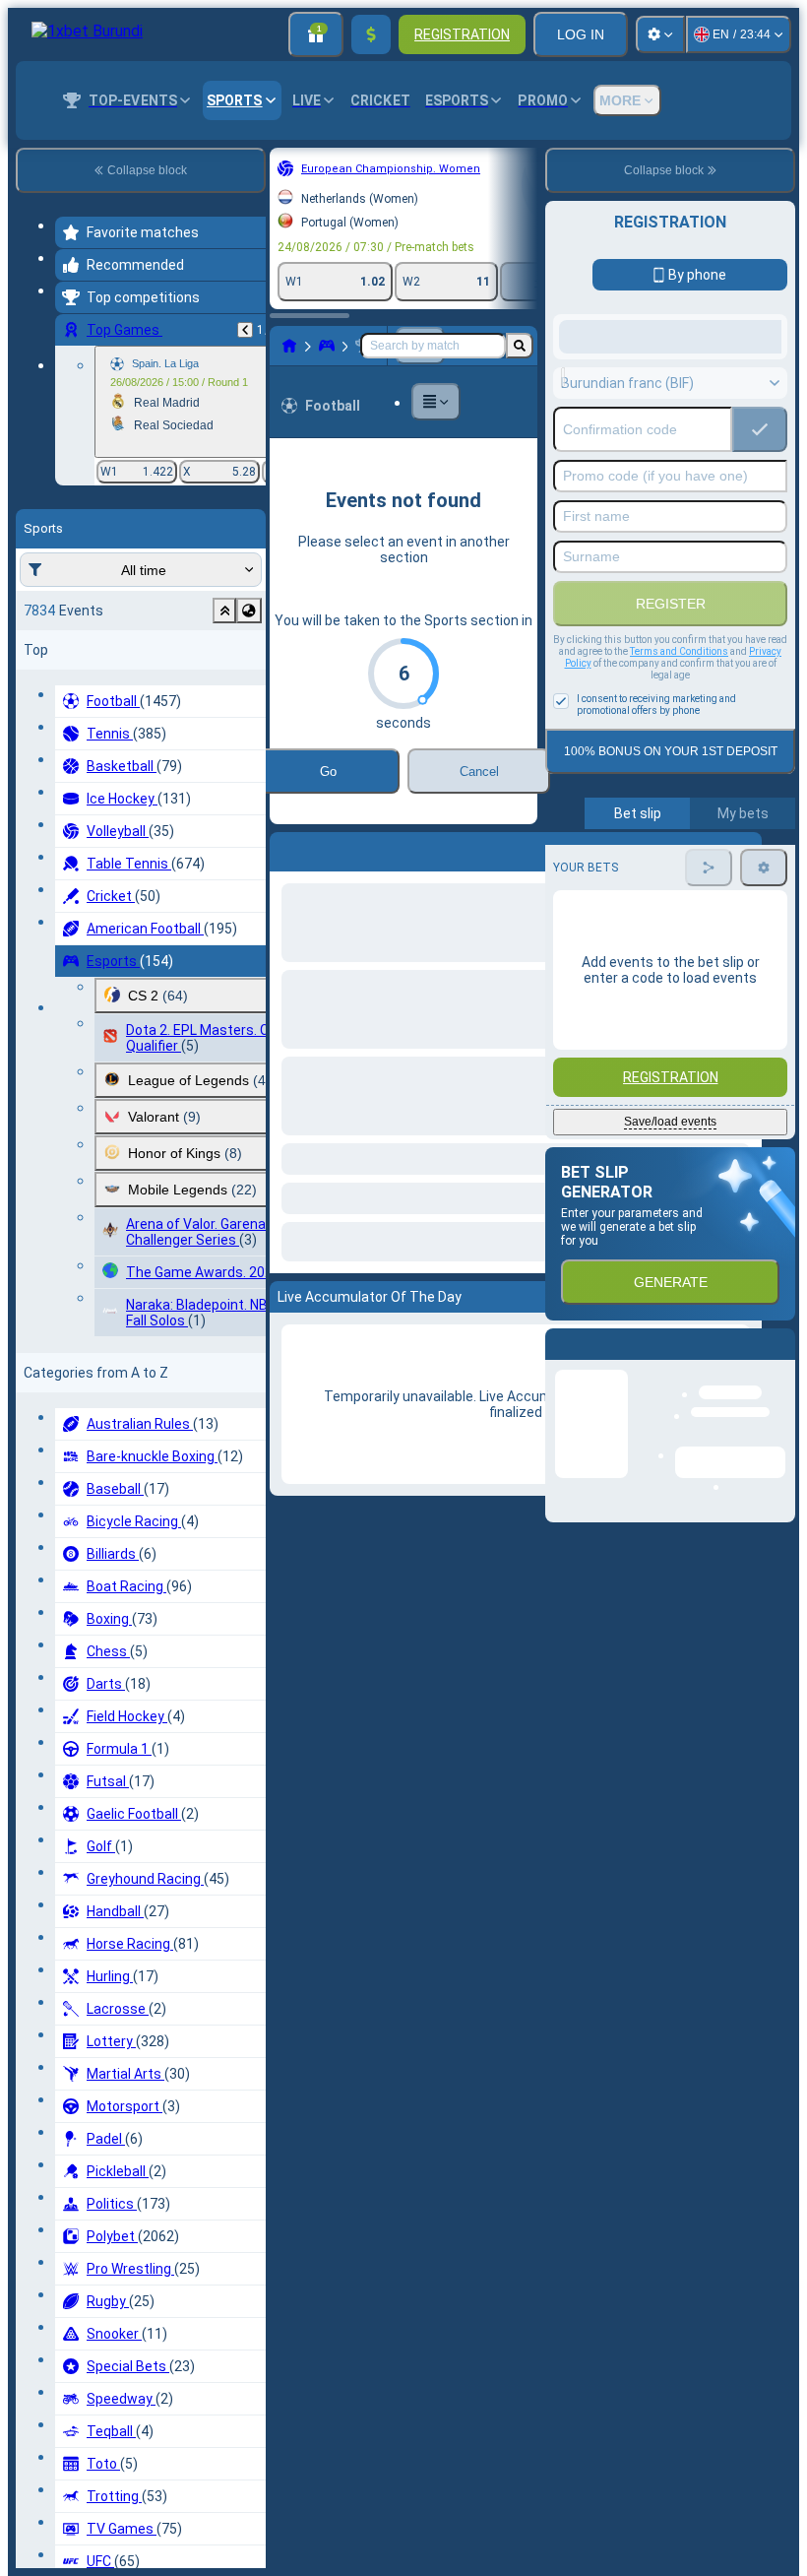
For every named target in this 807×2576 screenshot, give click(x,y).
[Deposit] (371, 34)
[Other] (436, 402)
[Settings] (660, 34)
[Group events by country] (249, 611)
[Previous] (245, 330)
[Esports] (327, 346)
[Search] (520, 346)
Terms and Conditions (679, 651)
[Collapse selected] (224, 611)
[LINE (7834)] (289, 346)
